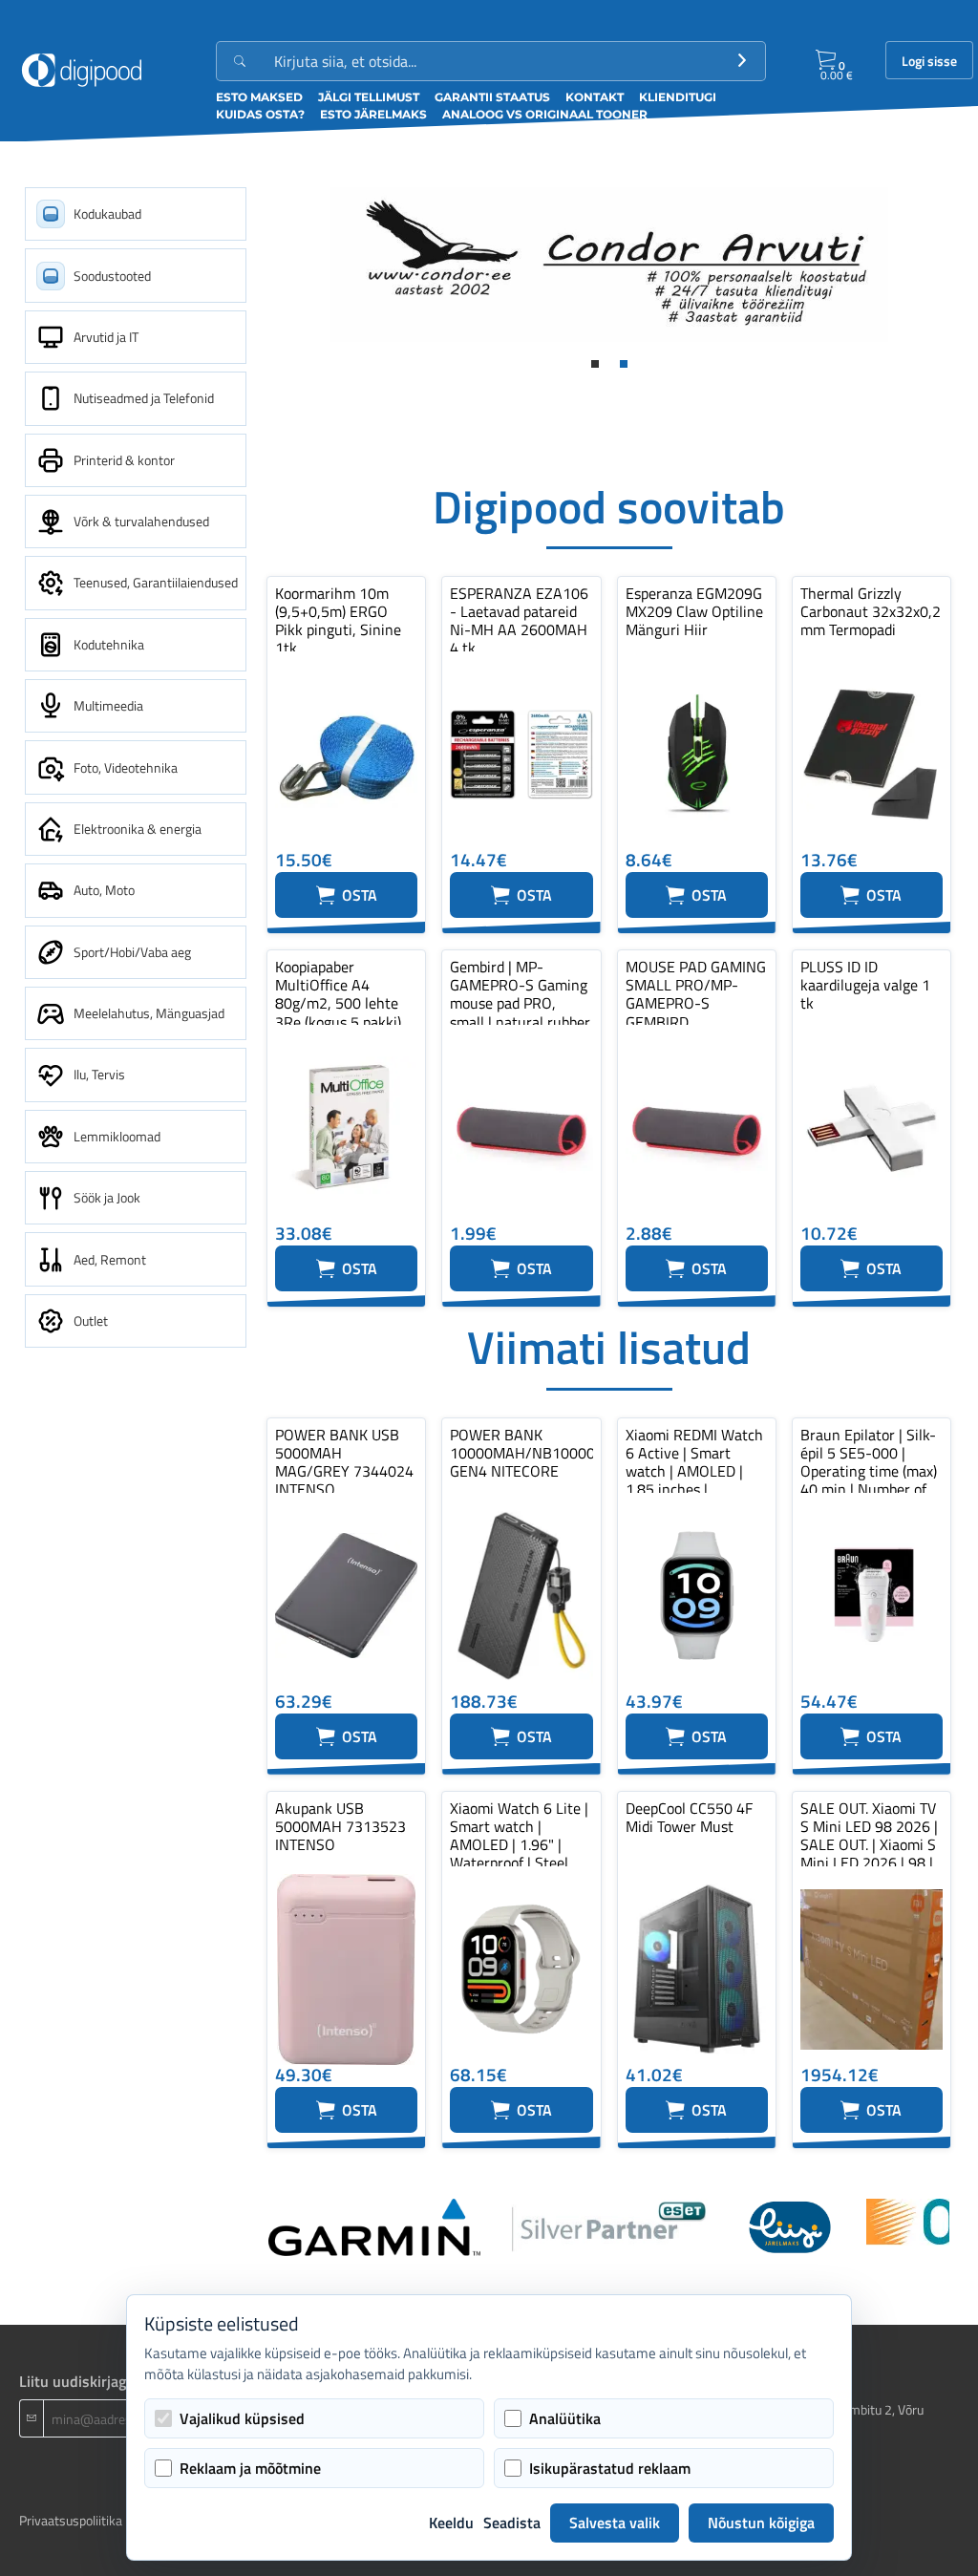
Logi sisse (929, 61)
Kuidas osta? (260, 114)
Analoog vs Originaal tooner (545, 114)
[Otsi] (742, 61)
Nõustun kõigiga (761, 2523)
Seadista (512, 2523)
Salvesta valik (615, 2523)
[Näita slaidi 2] (624, 364)
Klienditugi (678, 97)
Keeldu (451, 2523)
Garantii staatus (492, 97)
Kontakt (595, 97)
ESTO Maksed (259, 97)
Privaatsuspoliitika (71, 2520)
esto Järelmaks (373, 114)
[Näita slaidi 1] (595, 364)
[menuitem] (136, 214)
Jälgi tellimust (369, 97)
